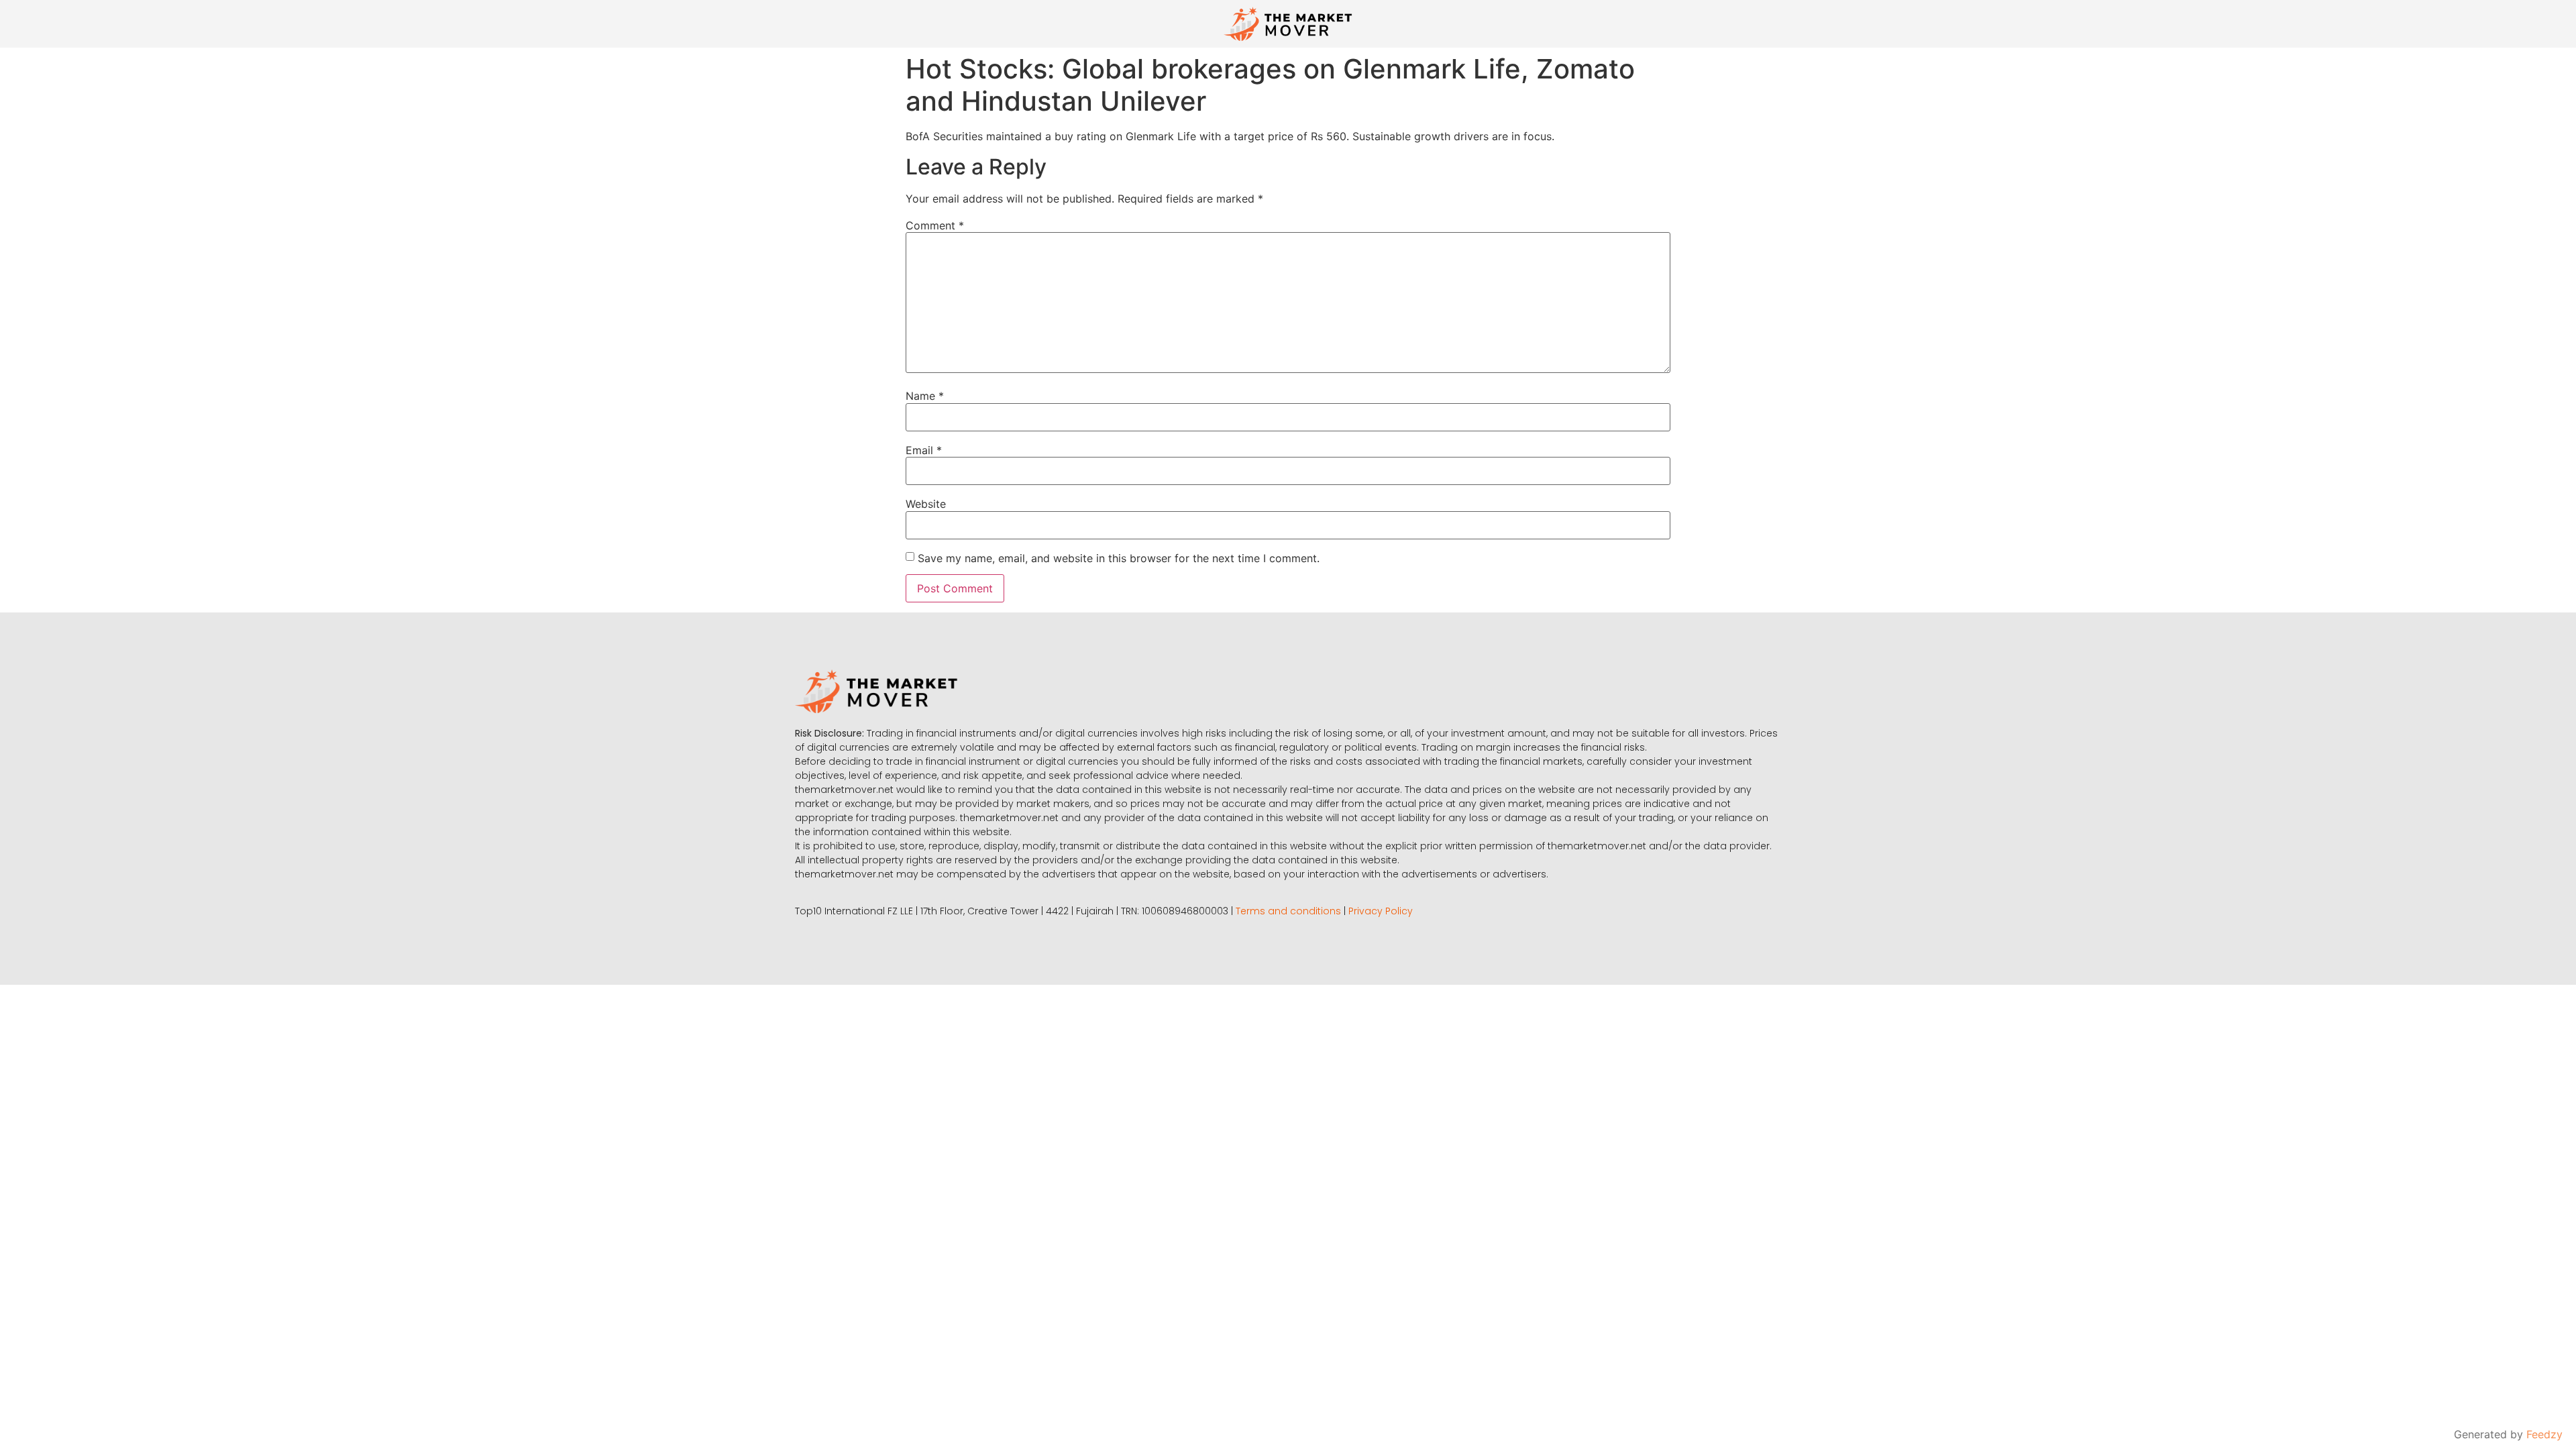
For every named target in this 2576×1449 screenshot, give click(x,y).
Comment (935, 225)
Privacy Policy (1381, 911)
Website (926, 504)
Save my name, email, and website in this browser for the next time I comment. (1119, 558)
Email (924, 450)
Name (925, 396)
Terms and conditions (1288, 911)
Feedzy (2544, 1434)
